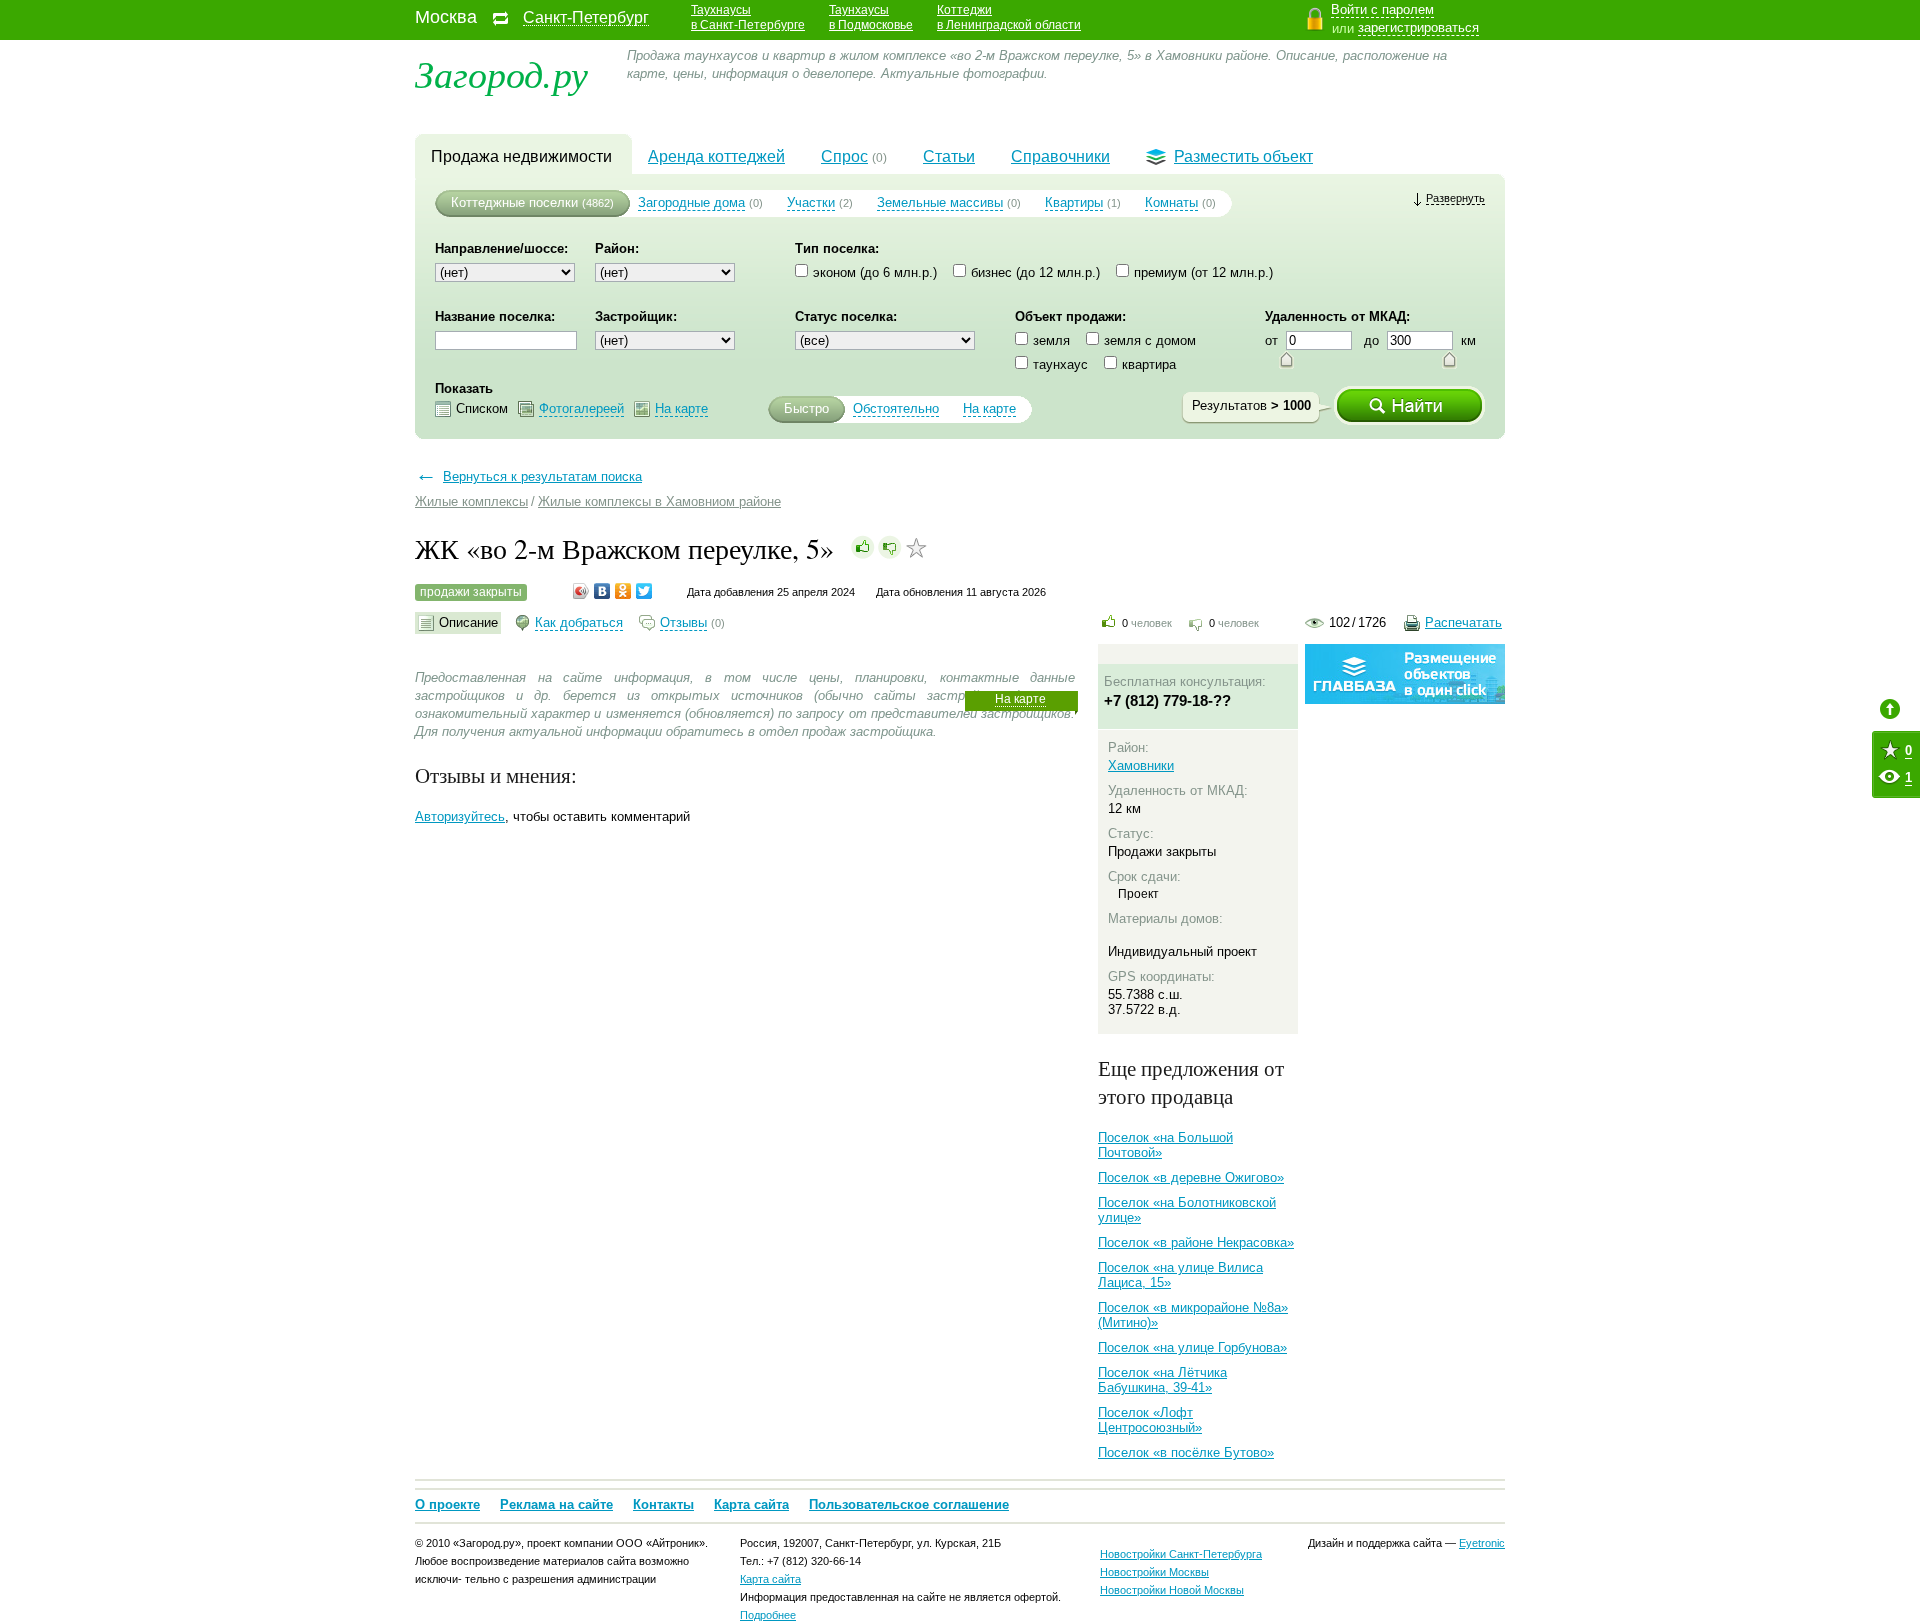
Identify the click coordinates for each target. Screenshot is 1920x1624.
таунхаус (1060, 364)
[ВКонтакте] (602, 591)
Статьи (949, 156)
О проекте (447, 1504)
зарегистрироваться (1418, 27)
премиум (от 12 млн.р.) (1203, 272)
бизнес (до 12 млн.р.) (1035, 272)
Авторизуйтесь (460, 816)
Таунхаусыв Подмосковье (871, 17)
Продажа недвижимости (521, 156)
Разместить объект (1243, 156)
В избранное (916, 548)
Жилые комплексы (471, 501)
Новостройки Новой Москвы (1172, 1590)
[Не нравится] (890, 547)
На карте (1020, 699)
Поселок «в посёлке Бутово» (1186, 1452)
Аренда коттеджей (716, 156)
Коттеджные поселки (514, 202)
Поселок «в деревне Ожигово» (1191, 1177)
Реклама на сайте (556, 1504)
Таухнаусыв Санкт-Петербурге (748, 17)
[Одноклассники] (623, 591)
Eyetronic (1482, 1543)
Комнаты (1171, 202)
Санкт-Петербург (586, 18)
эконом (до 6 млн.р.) (875, 272)
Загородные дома (691, 202)
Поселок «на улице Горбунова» (1192, 1347)
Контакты (663, 1504)
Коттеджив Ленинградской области (1009, 17)
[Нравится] (863, 547)
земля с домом (1150, 340)
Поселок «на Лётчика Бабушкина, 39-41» (1162, 1380)
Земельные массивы (940, 202)
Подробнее (768, 1615)
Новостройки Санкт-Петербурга (1181, 1554)
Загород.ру (501, 72)
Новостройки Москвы (1154, 1572)
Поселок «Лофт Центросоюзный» (1150, 1420)
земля (1051, 340)
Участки (811, 202)
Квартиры (1074, 202)
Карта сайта (751, 1504)
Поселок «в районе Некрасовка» (1196, 1242)
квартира (1149, 364)
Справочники (1060, 156)
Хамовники (1141, 765)
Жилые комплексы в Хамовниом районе (659, 501)
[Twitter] (644, 591)
